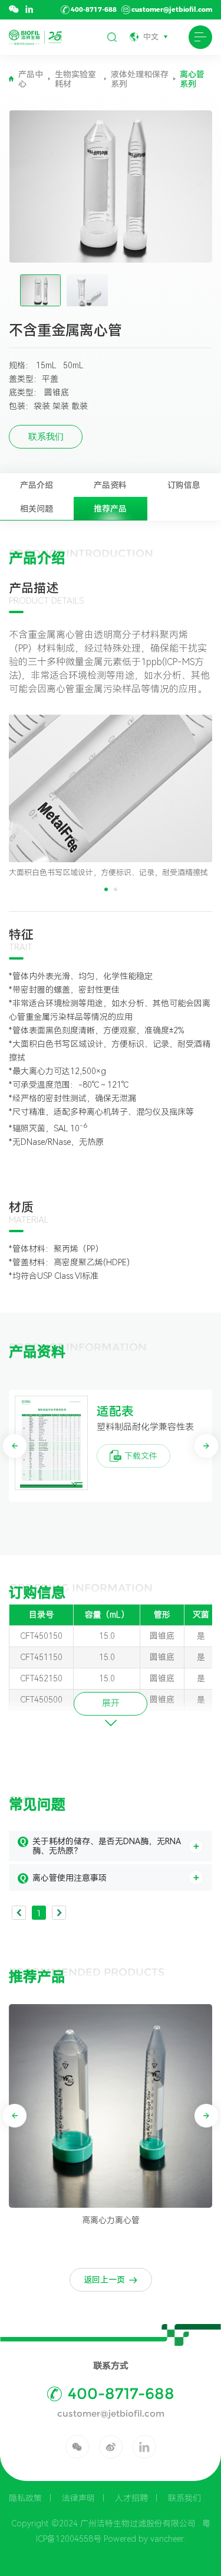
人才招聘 (131, 2498)
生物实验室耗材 (75, 79)
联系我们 (184, 2498)
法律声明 (78, 2498)
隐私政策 (25, 2498)
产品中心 (31, 79)
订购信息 (184, 485)
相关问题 (37, 509)
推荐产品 (110, 509)
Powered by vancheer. (144, 2539)
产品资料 (110, 485)
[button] (106, 889)
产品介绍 (37, 485)
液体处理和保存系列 (140, 79)
